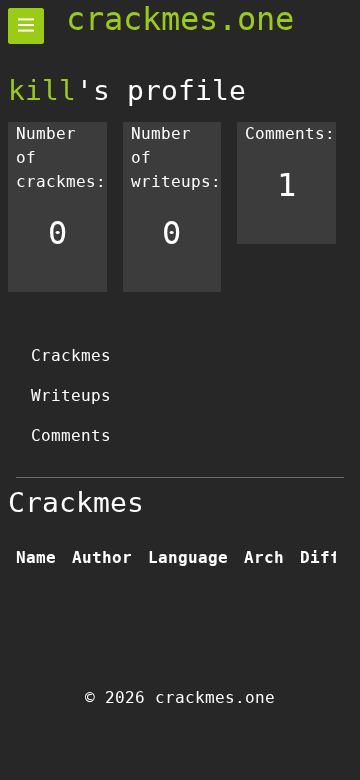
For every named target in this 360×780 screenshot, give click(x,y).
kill (42, 90)
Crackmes (71, 355)
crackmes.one (180, 19)
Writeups (71, 395)
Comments (71, 435)
